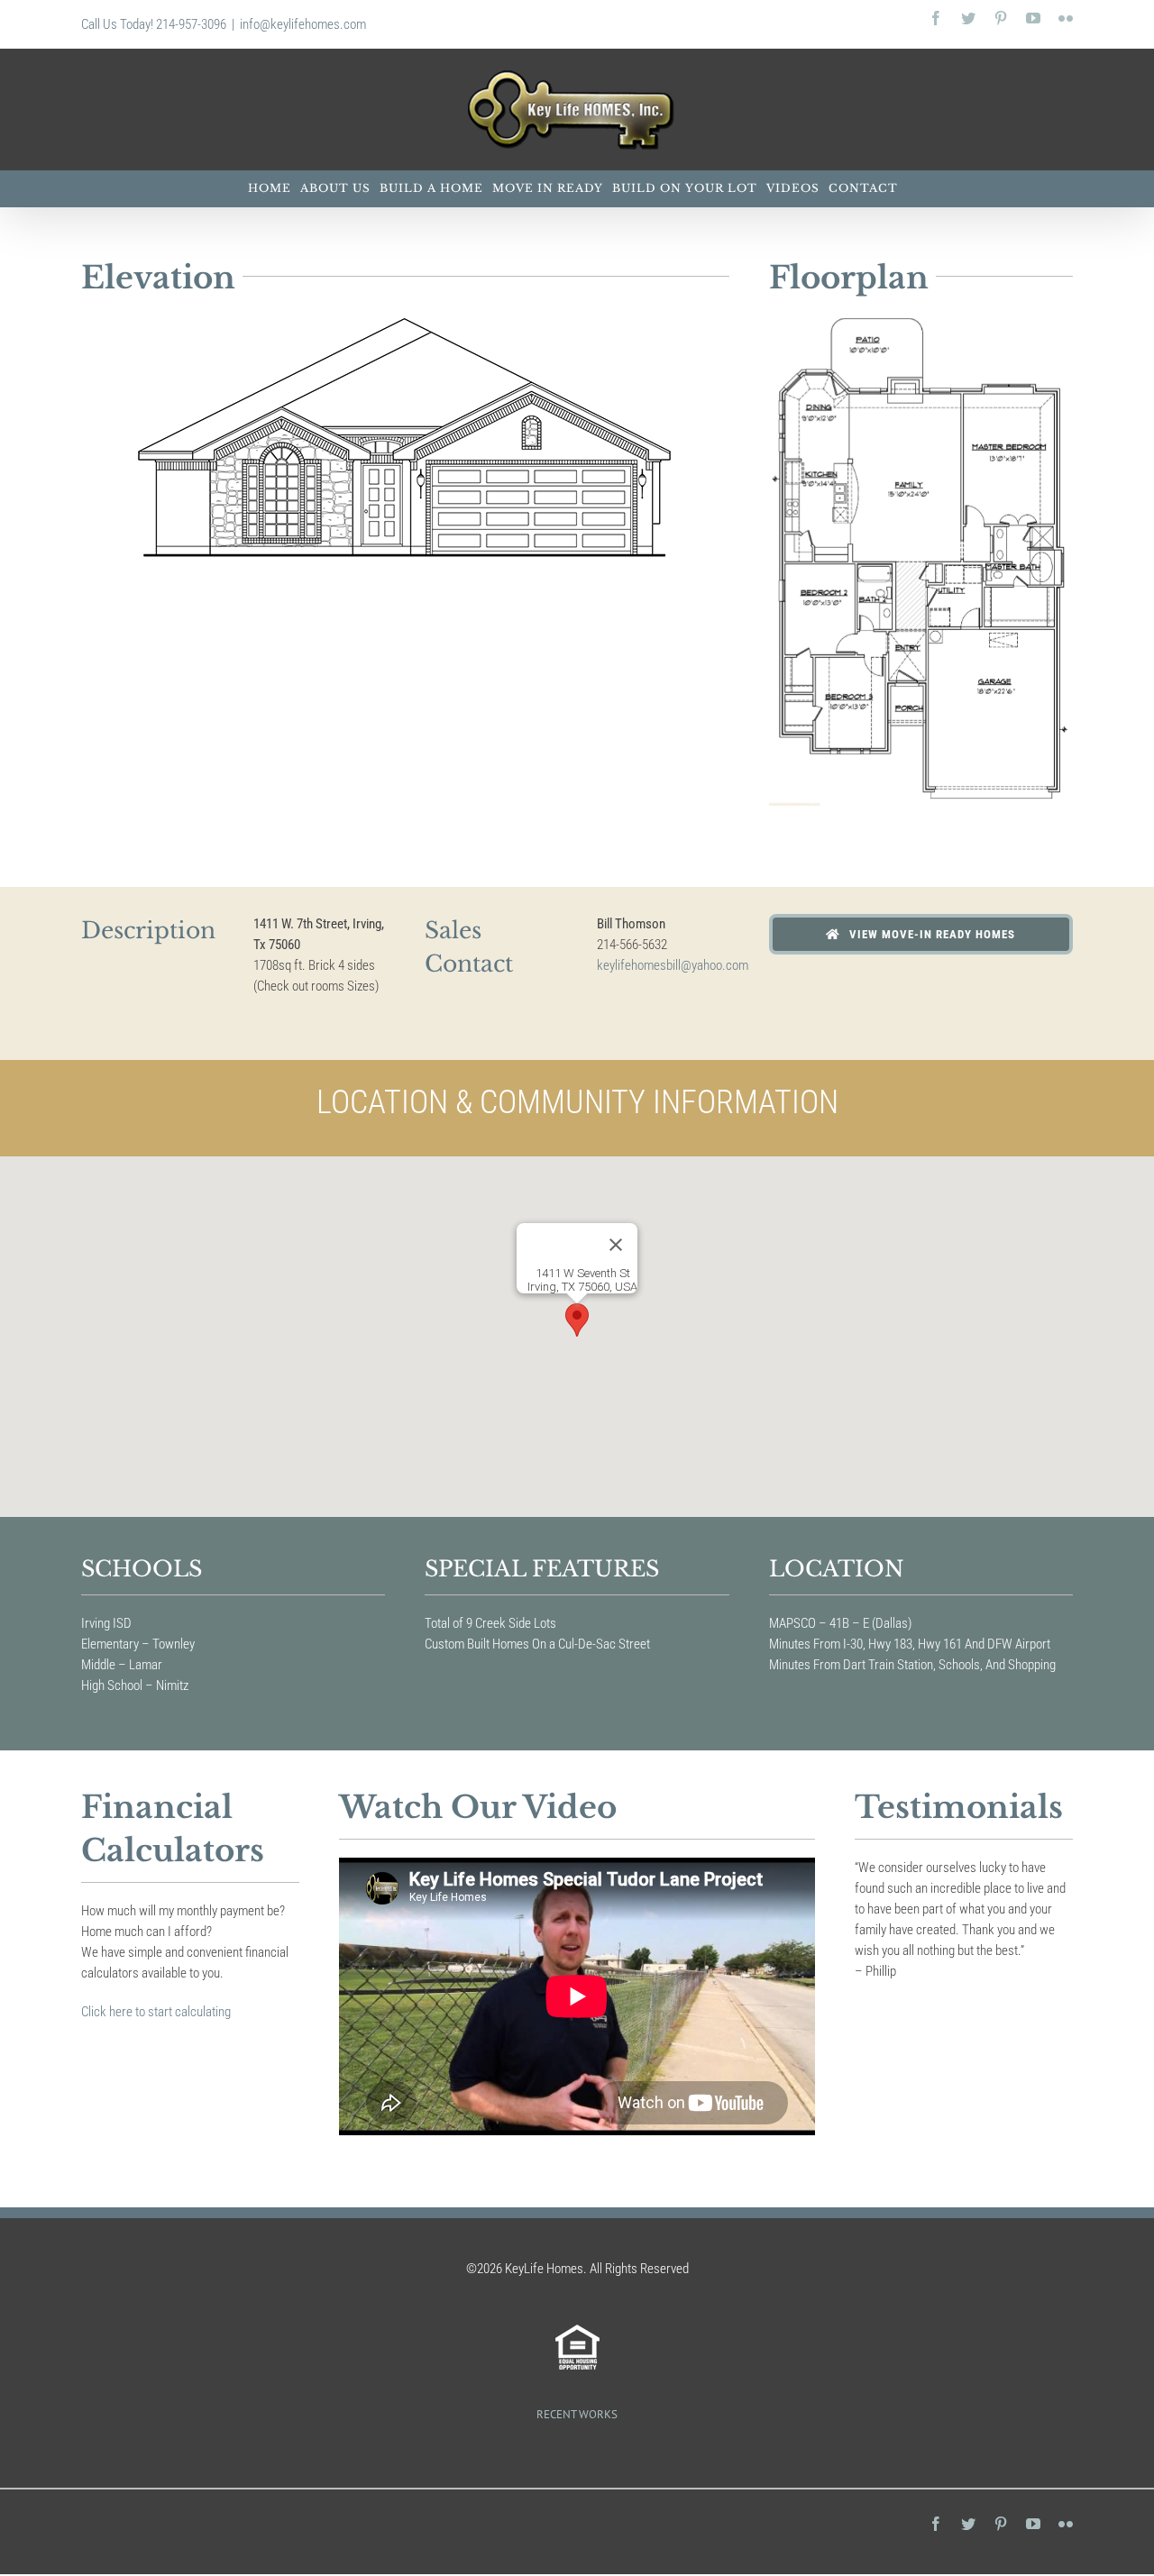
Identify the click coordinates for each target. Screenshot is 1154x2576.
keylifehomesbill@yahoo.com (673, 965)
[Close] (616, 1245)
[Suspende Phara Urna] (580, 2452)
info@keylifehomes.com (303, 24)
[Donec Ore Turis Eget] (575, 2452)
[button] (577, 1320)
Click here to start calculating (156, 2012)
